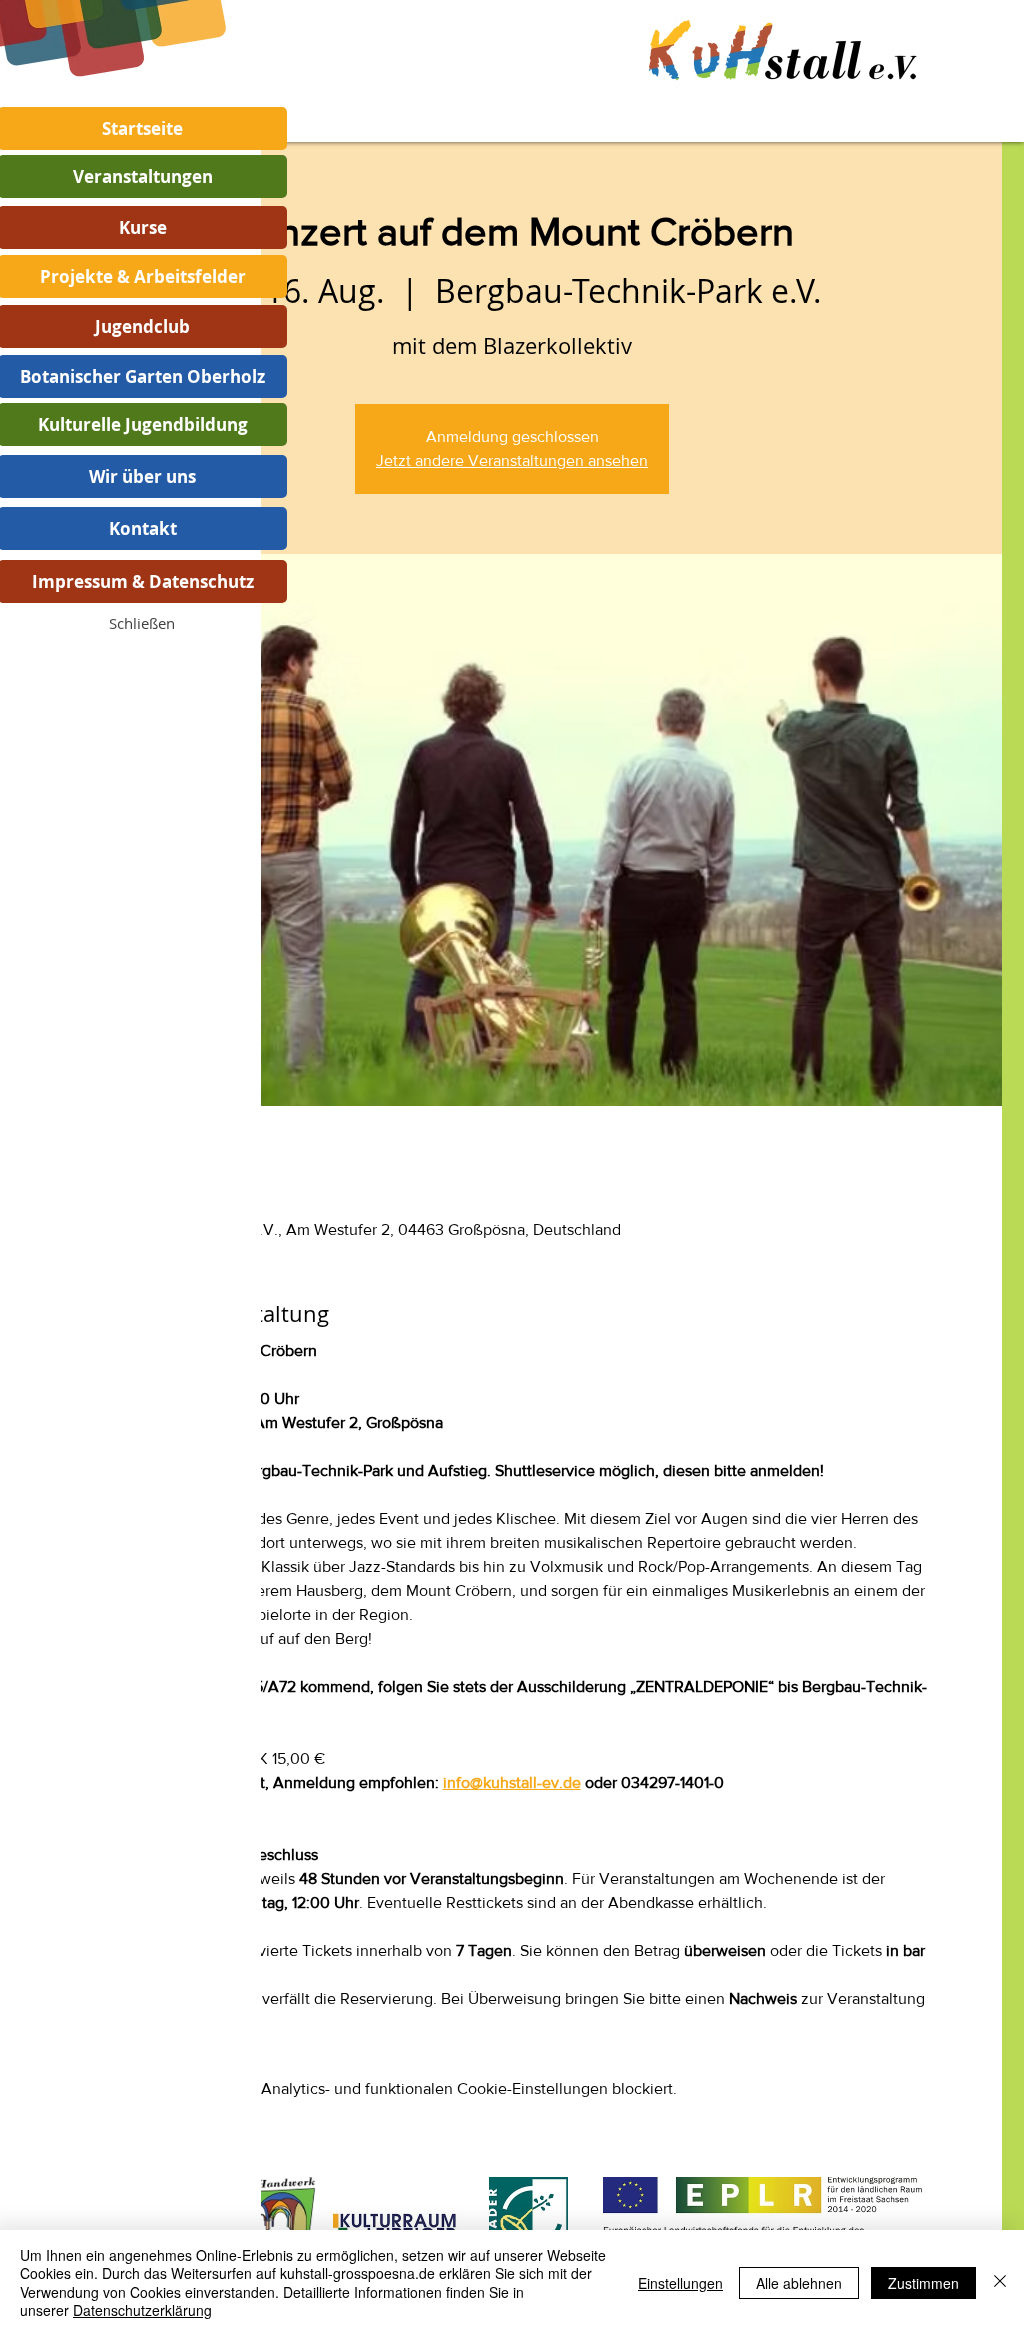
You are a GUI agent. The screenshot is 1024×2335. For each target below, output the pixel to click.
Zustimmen (923, 2283)
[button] (142, 623)
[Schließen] (1000, 2282)
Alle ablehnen (799, 2283)
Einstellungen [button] (680, 2283)
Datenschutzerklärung (142, 2310)
